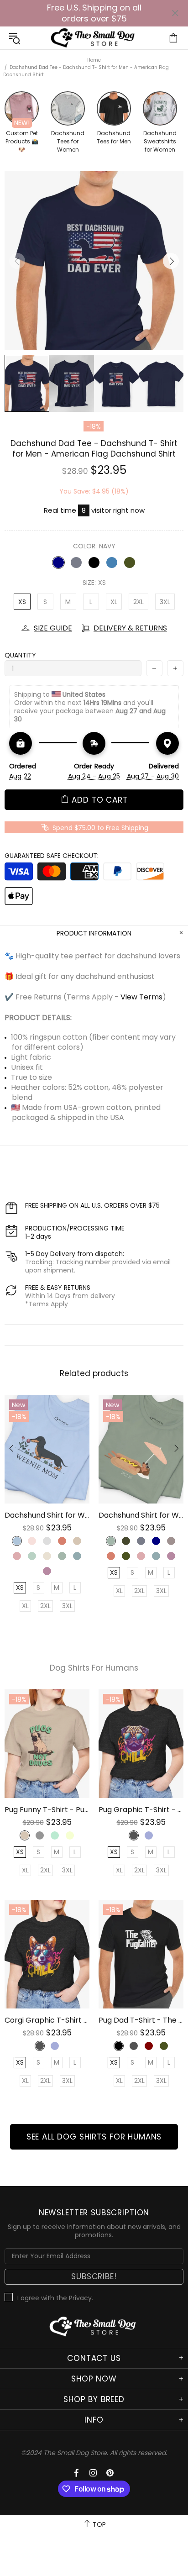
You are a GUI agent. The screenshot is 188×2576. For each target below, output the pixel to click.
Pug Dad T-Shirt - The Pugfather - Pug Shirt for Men (141, 2020)
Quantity (20, 655)
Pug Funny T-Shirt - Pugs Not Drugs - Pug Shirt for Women (47, 1810)
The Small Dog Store (94, 38)
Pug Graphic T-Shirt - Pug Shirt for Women (141, 1810)
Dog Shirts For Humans (94, 1668)
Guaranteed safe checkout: (52, 856)
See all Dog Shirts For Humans (94, 2137)
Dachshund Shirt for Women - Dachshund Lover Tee (141, 1515)
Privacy (80, 2298)
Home (94, 60)
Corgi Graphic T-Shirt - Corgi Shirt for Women (47, 2020)
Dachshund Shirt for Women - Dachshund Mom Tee (47, 1515)
